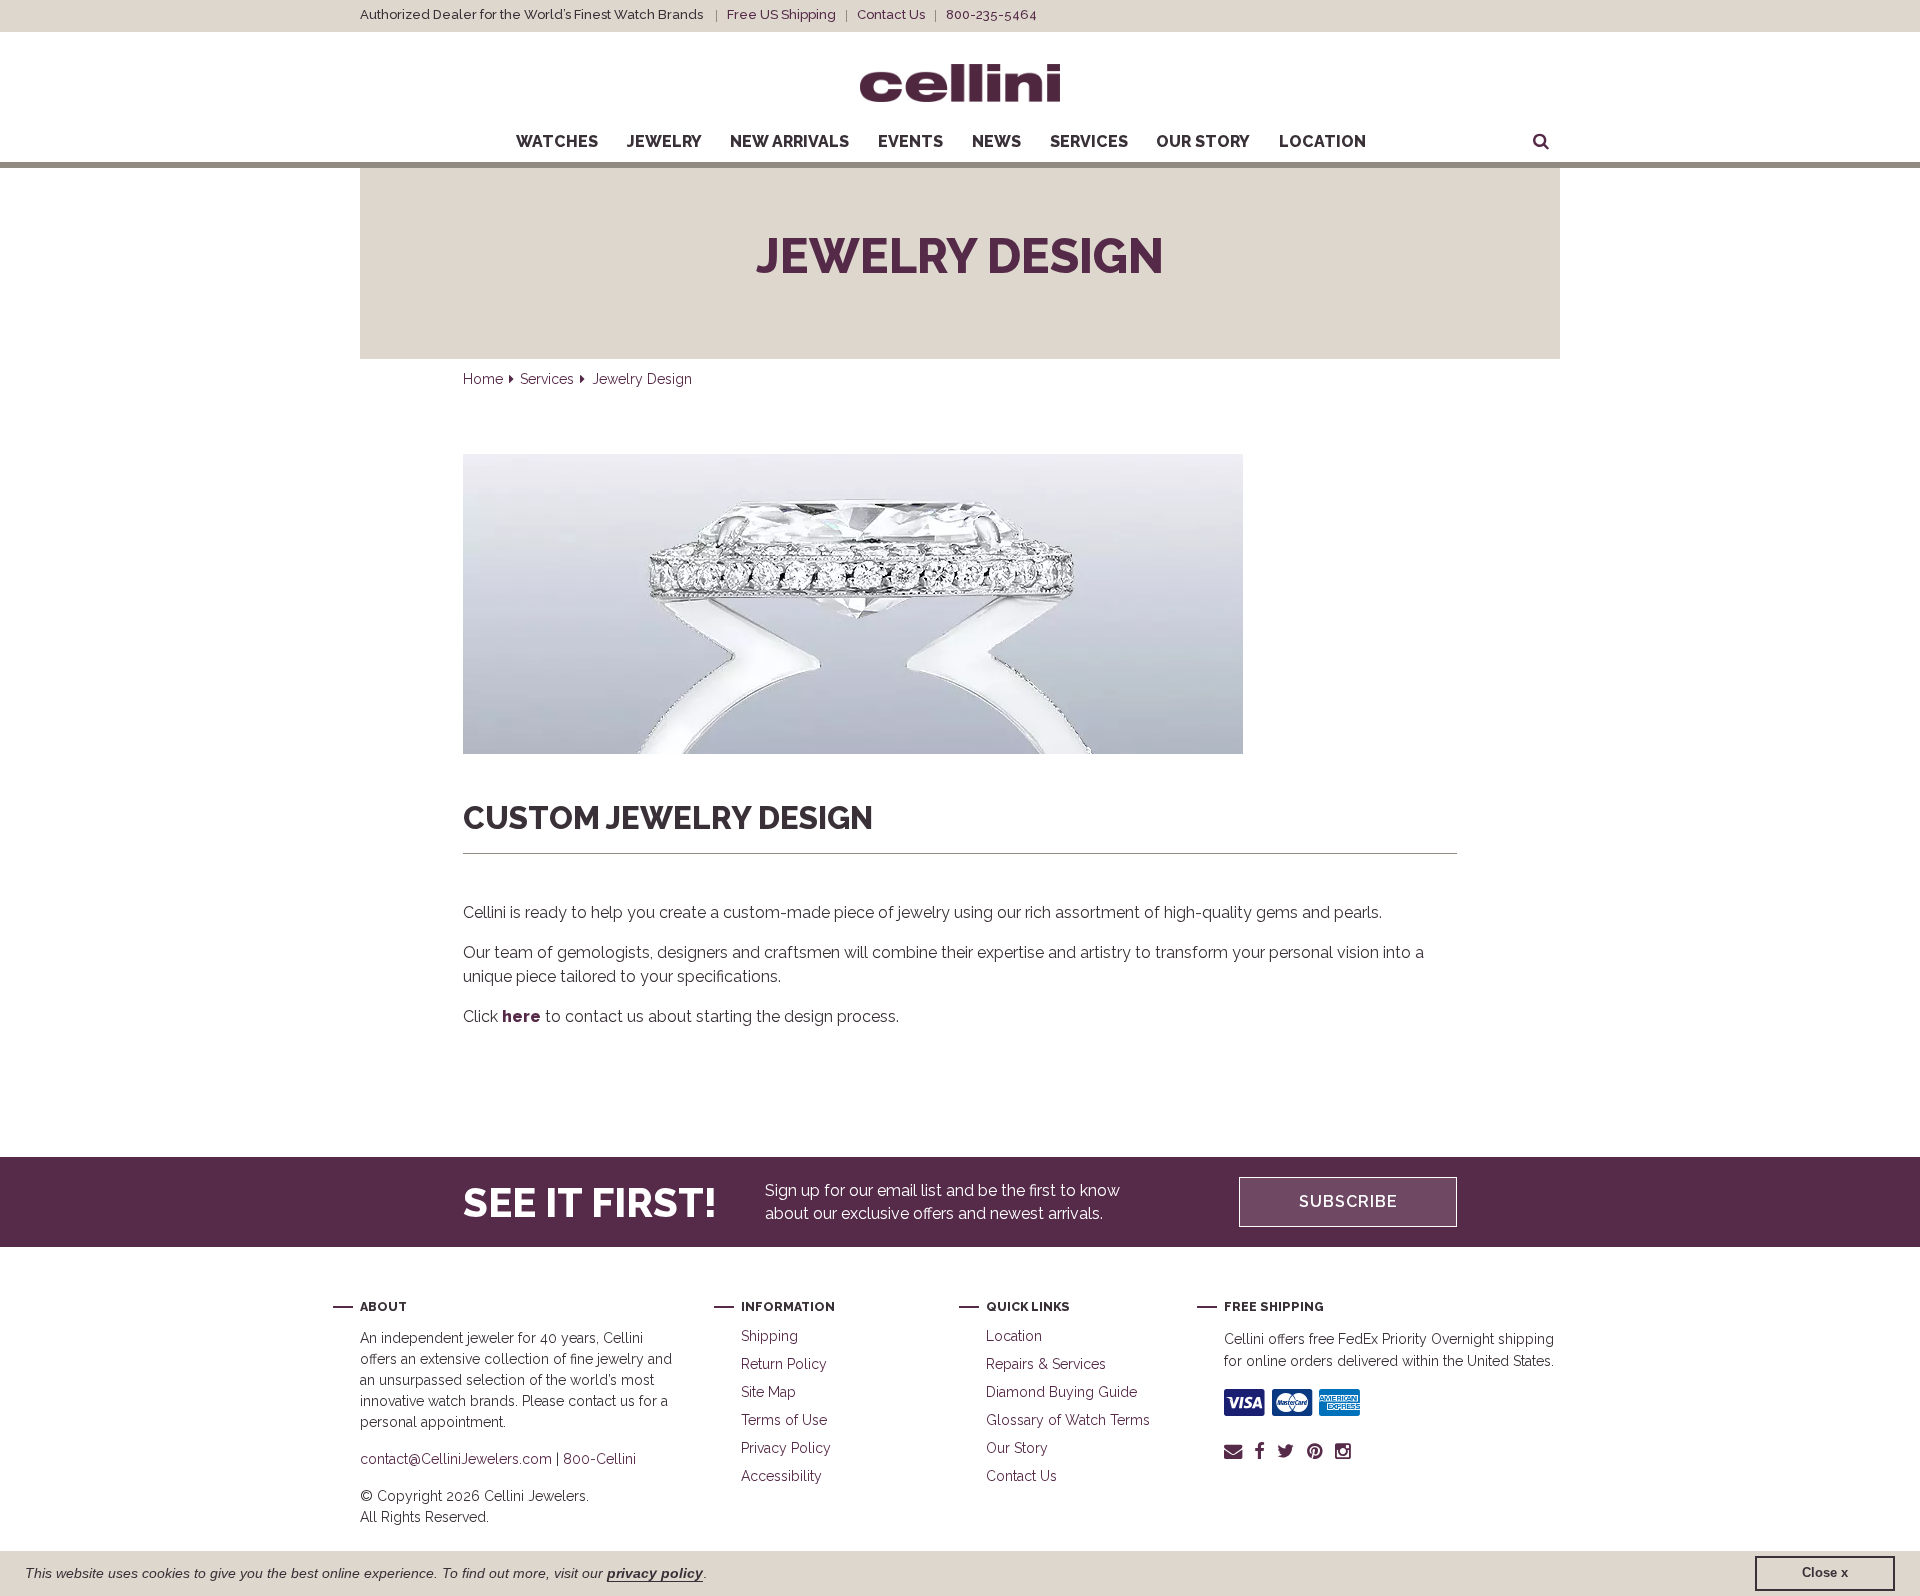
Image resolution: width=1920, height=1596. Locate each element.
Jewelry (664, 141)
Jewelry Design (642, 379)
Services (1089, 141)
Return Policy (784, 1364)
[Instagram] (1344, 1451)
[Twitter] (1285, 1451)
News (996, 141)
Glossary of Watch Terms (1068, 1420)
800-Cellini (599, 1459)
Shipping (769, 1336)
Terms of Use (784, 1420)
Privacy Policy (786, 1448)
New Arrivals (789, 141)
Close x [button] (1825, 1573)
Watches (557, 141)
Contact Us (891, 14)
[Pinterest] (1315, 1451)
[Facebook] (1259, 1451)
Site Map (768, 1392)
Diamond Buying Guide (1061, 1392)
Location (1322, 141)
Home (483, 379)
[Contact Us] (1236, 1451)
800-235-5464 (991, 14)
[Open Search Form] (1541, 142)
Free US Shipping (781, 14)
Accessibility (781, 1476)
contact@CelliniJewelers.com (456, 1459)
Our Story (1203, 141)
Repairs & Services (1046, 1364)
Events (910, 141)
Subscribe (1348, 1201)
